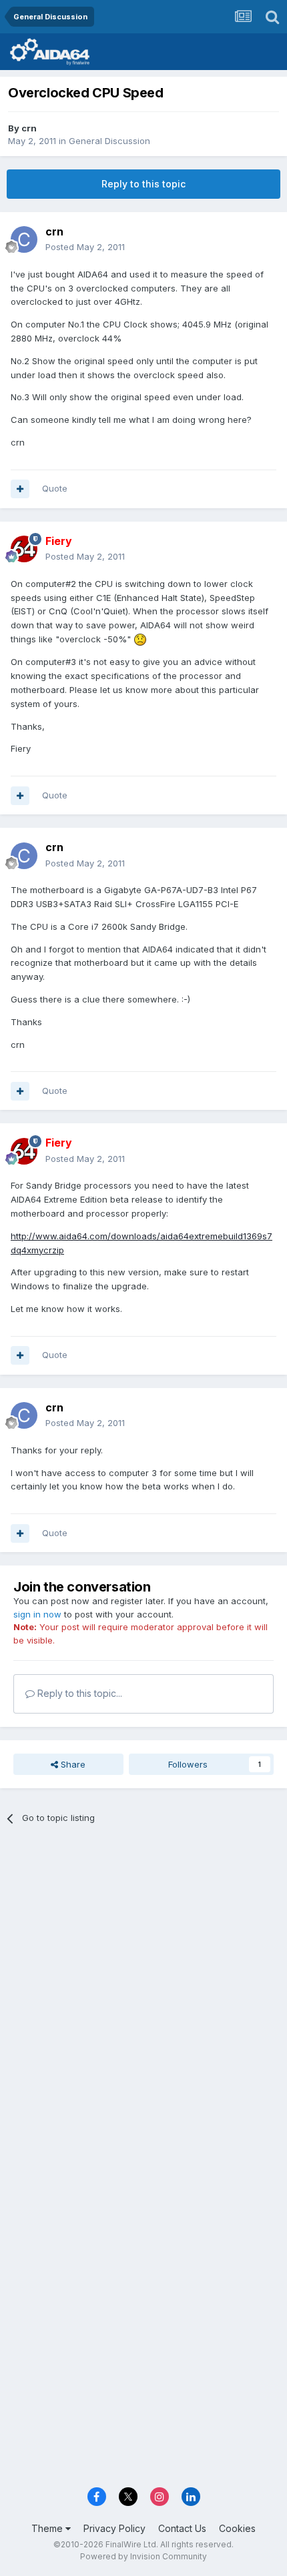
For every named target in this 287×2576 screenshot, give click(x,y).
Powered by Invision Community (143, 2556)
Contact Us (182, 2528)
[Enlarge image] (140, 639)
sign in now (37, 1614)
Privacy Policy (114, 2528)
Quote (55, 488)
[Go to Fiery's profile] (24, 549)
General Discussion (109, 141)
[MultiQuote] (20, 489)
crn (29, 128)
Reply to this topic (143, 184)
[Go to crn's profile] (24, 239)
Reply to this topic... (78, 1693)
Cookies (237, 2528)
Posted (85, 247)
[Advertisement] (143, 1989)
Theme (48, 2528)
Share (72, 1764)
